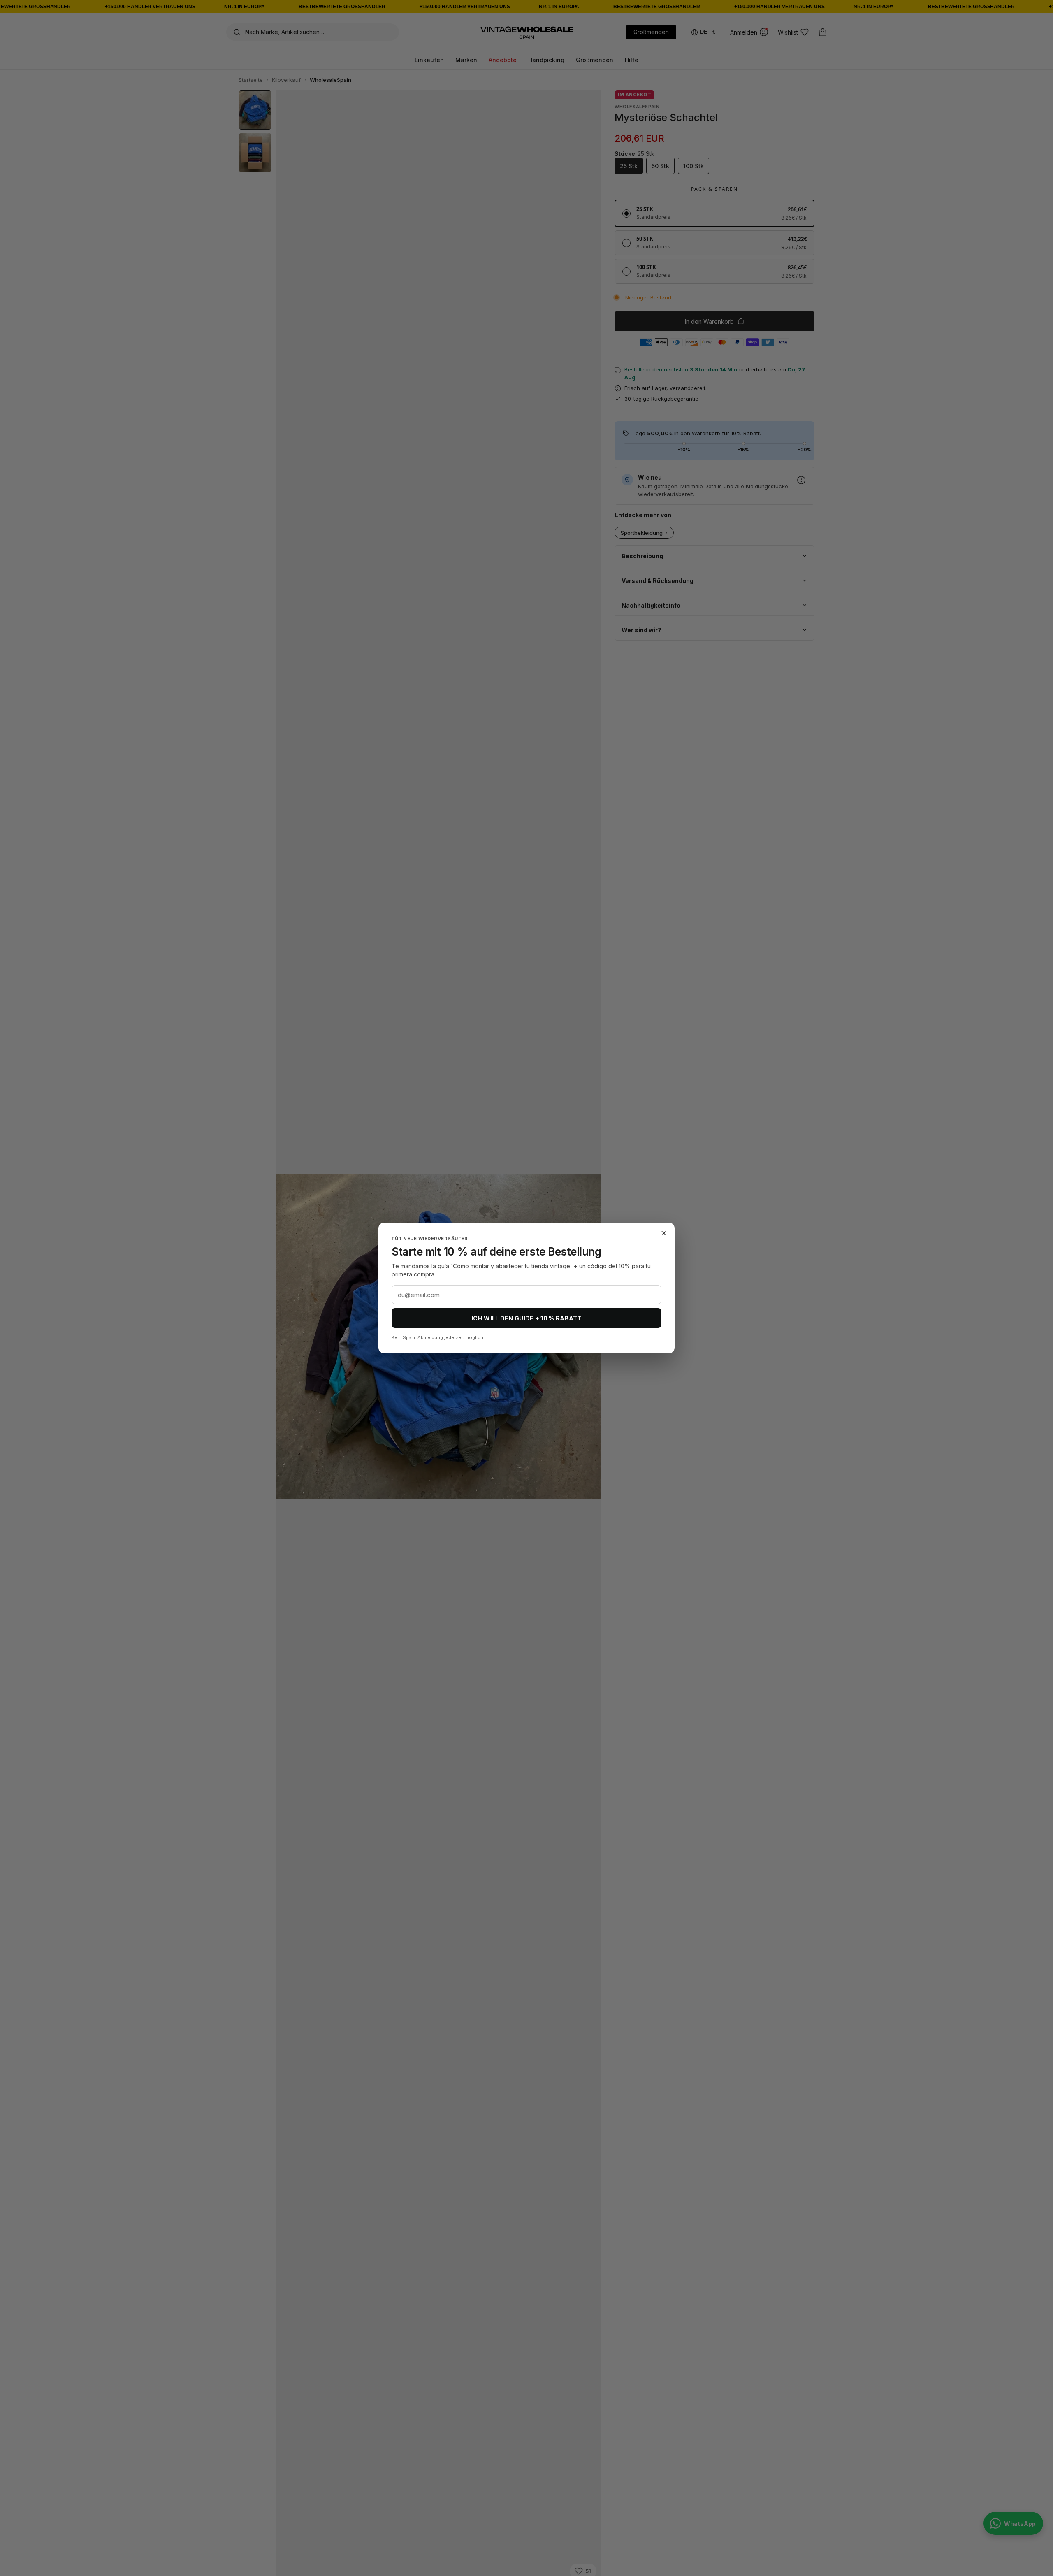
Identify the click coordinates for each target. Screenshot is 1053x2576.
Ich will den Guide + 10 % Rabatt (526, 1318)
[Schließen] (664, 1233)
